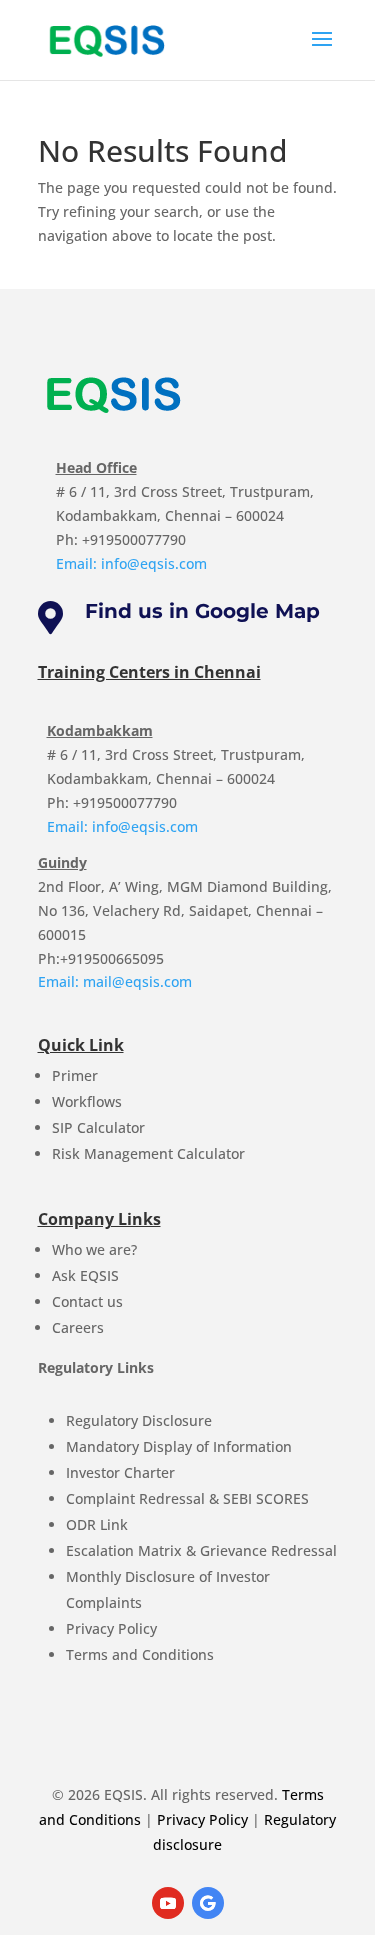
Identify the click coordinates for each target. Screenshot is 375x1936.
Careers (78, 1327)
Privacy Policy (111, 1628)
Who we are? (94, 1249)
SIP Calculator (98, 1127)
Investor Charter (120, 1472)
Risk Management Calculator (148, 1153)
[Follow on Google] (208, 1903)
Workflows (87, 1101)
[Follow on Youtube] (168, 1903)
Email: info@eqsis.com (131, 563)
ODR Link (97, 1524)
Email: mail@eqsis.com (115, 981)
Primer (75, 1075)
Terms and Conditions (140, 1654)
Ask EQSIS (85, 1275)
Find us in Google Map (202, 611)
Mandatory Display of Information (179, 1446)
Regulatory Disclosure (139, 1420)
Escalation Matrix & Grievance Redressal (201, 1550)
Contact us (87, 1301)
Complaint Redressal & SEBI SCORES (187, 1498)
